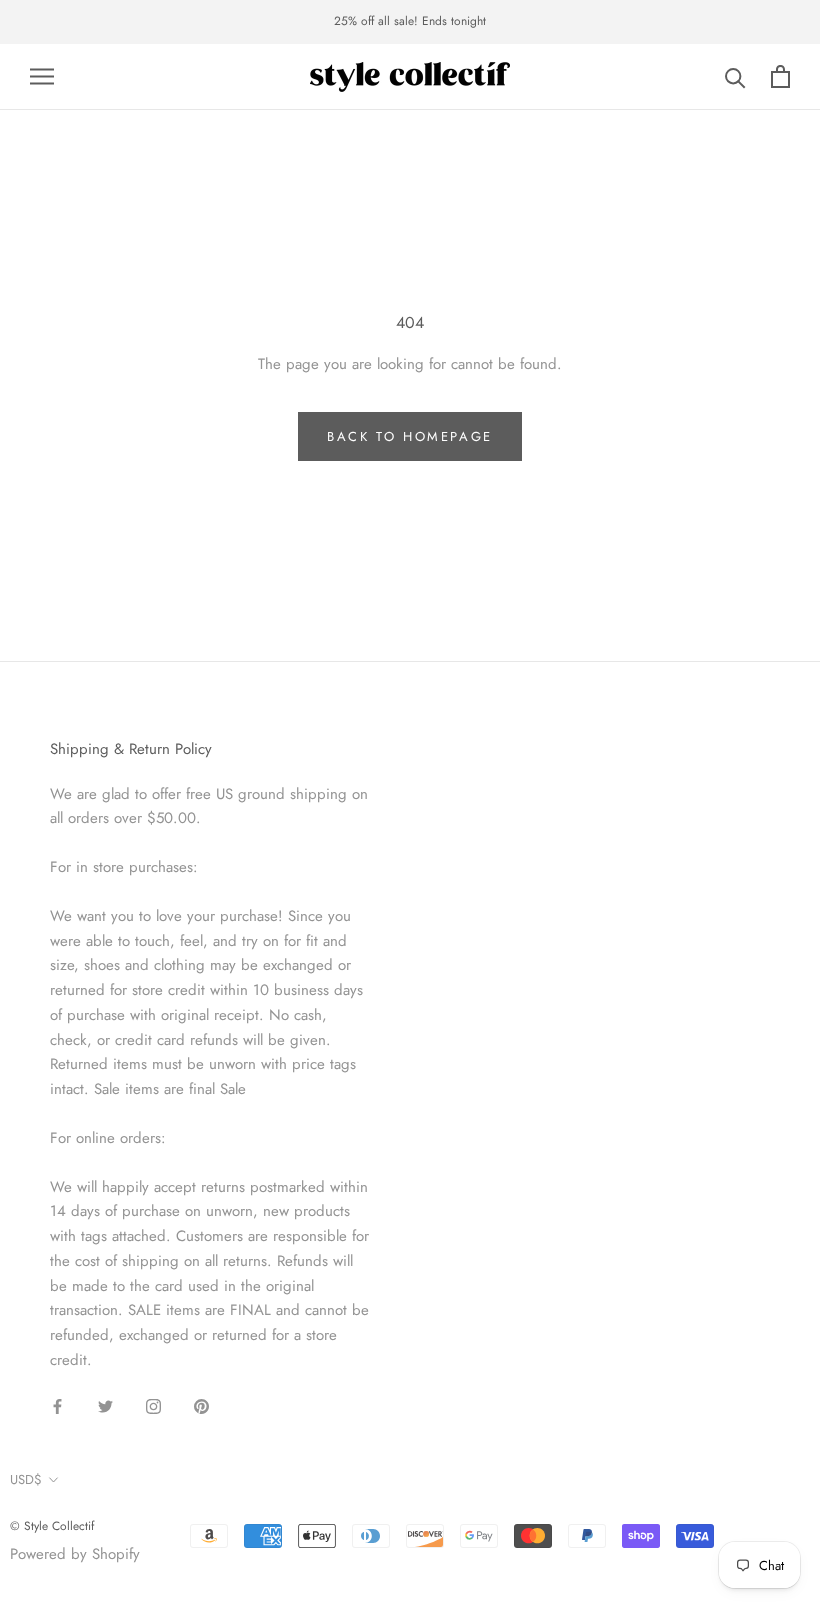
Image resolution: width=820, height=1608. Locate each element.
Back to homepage (410, 436)
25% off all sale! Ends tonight (410, 21)
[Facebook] (57, 1405)
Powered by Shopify (75, 1554)
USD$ (26, 1479)
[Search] (735, 76)
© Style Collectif (52, 1526)
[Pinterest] (201, 1405)
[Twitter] (105, 1405)
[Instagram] (153, 1405)
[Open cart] (780, 76)
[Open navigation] (42, 76)
